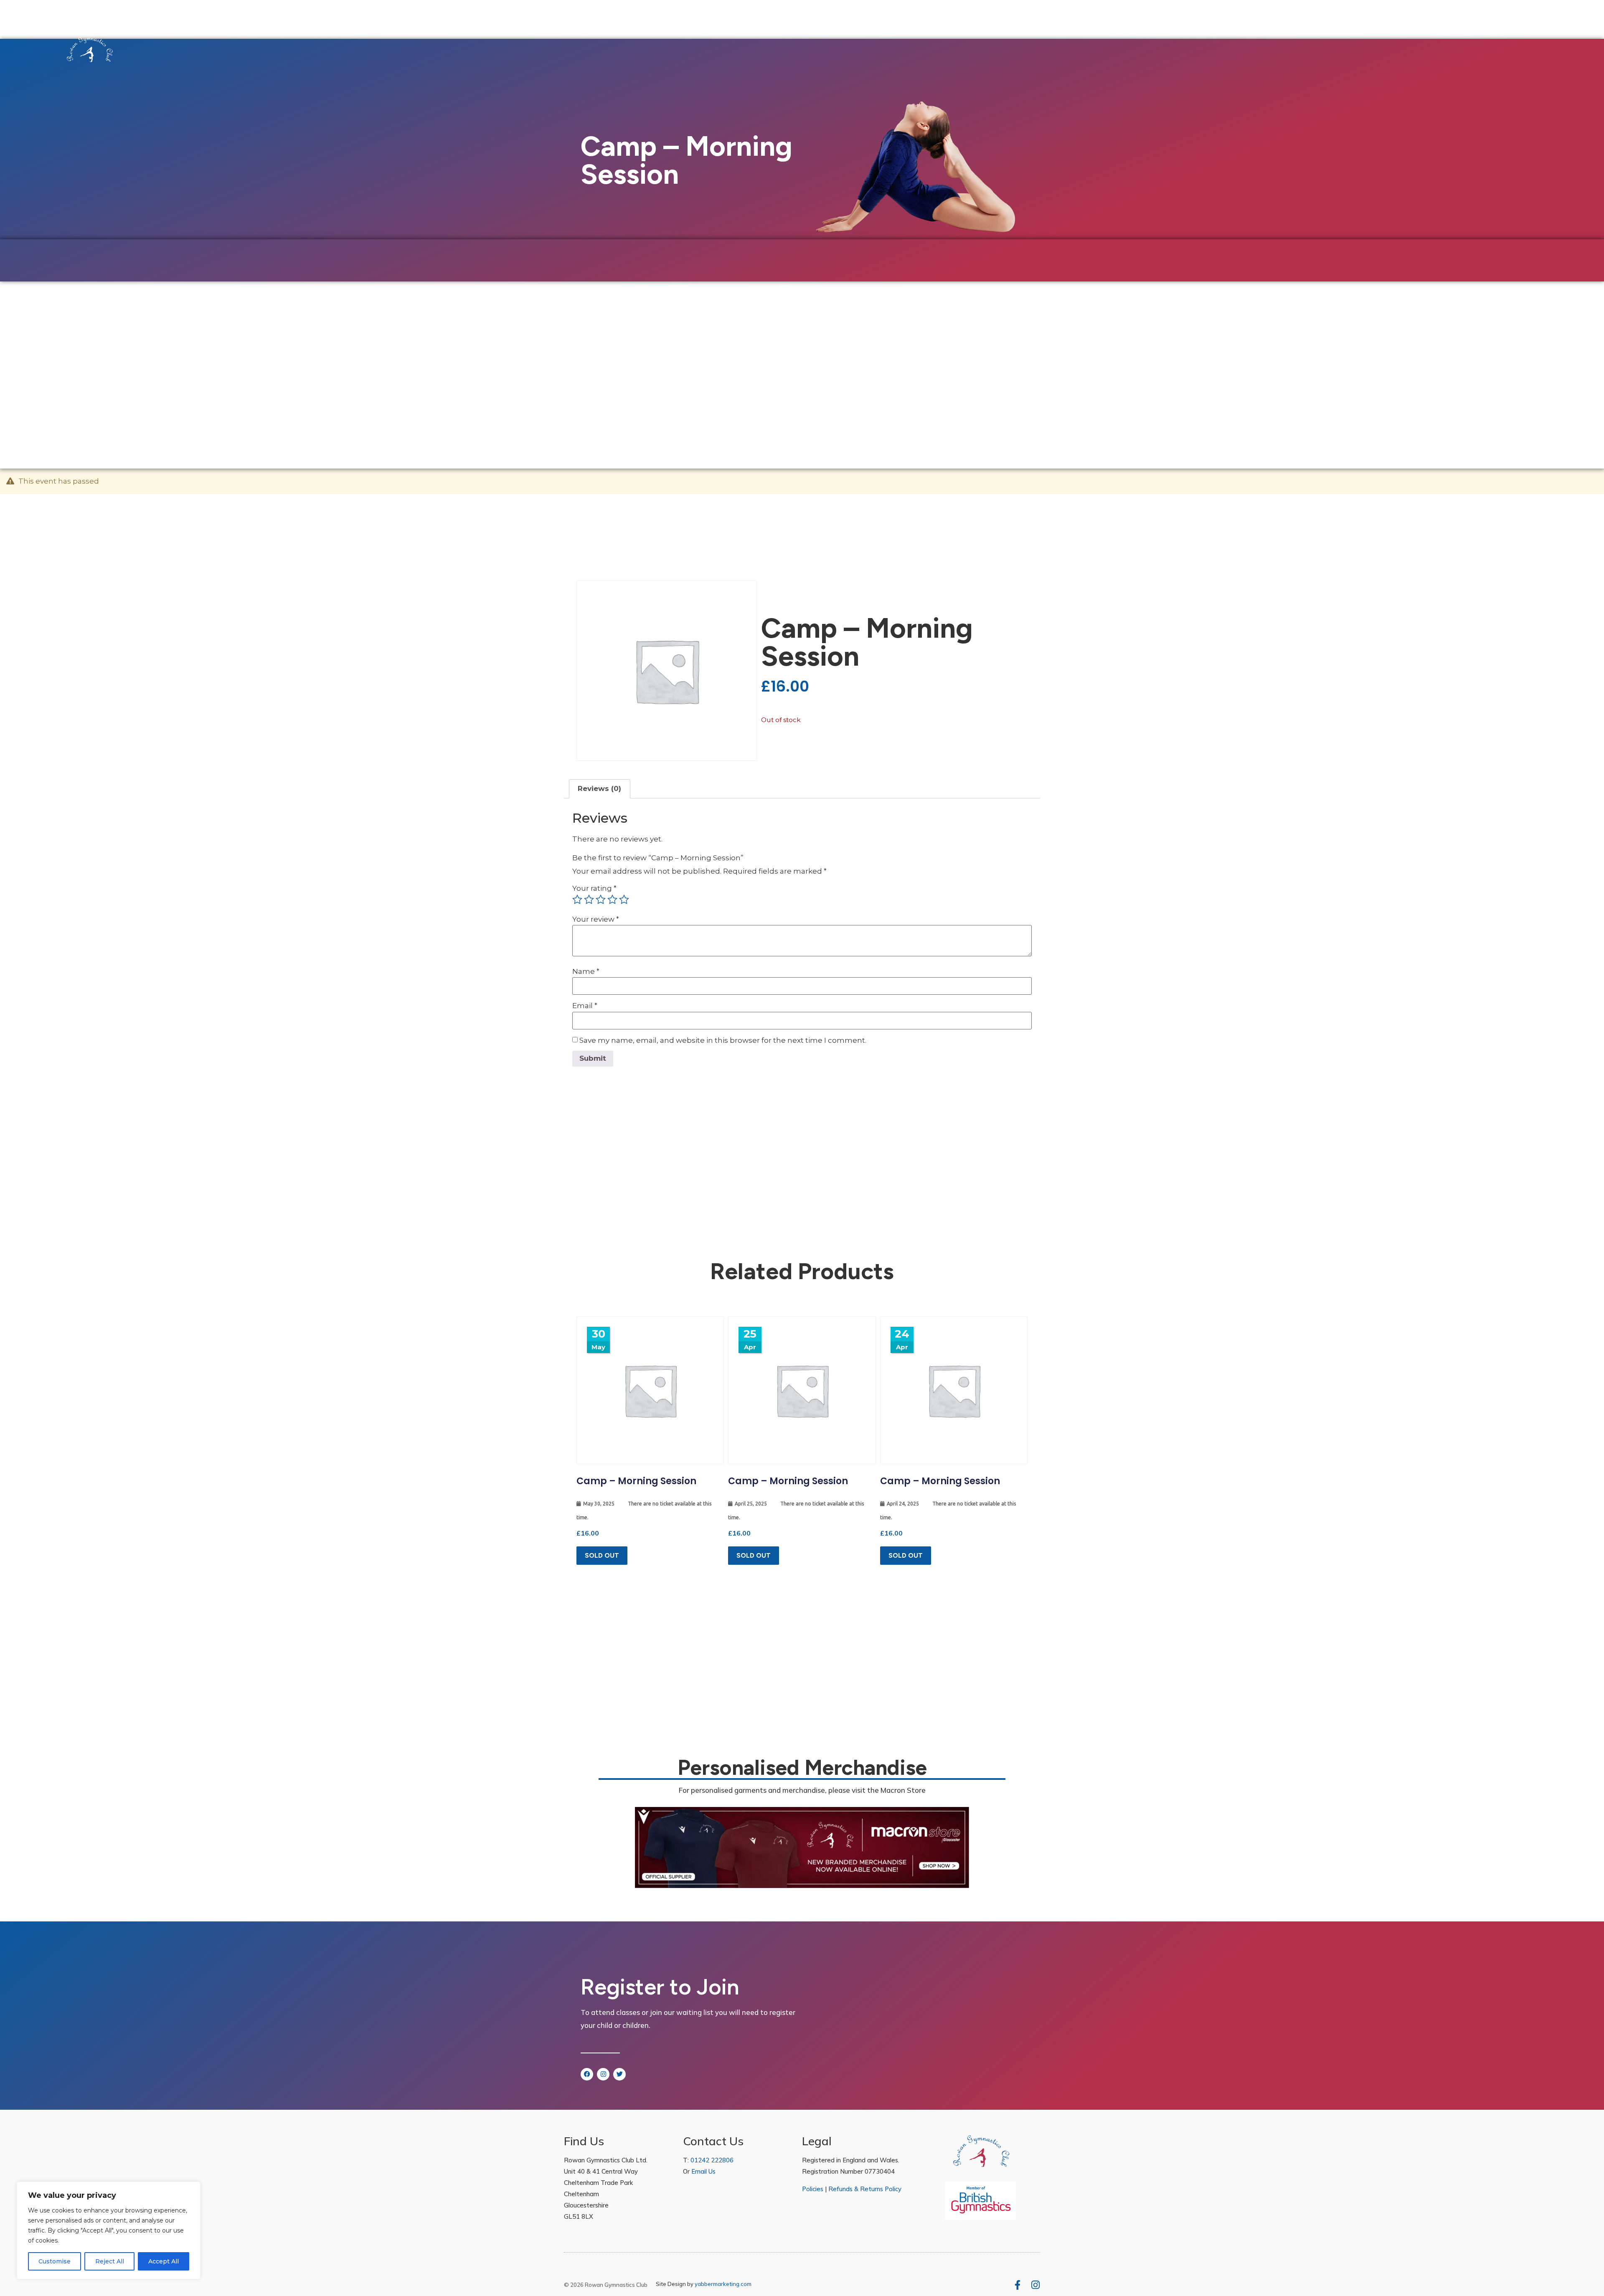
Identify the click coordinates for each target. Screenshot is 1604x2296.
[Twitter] (619, 2074)
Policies (813, 2189)
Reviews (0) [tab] (599, 788)
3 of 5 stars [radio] (601, 900)
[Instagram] (603, 2074)
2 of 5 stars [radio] (589, 900)
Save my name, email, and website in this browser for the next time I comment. (723, 1040)
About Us (289, 354)
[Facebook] (587, 2074)
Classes (112, 354)
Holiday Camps (174, 354)
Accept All (164, 2261)
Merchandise (237, 354)
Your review (596, 919)
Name (586, 972)
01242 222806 (712, 2160)
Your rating (594, 888)
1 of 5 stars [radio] (577, 900)
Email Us (703, 2171)
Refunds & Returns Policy (865, 2189)
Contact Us (348, 354)
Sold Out (602, 1555)
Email (585, 1006)
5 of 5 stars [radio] (624, 900)
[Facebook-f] (1017, 2285)
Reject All (110, 2261)
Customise (55, 2261)
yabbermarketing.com (723, 2284)
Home (75, 354)
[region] (109, 2230)
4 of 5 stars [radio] (612, 900)
